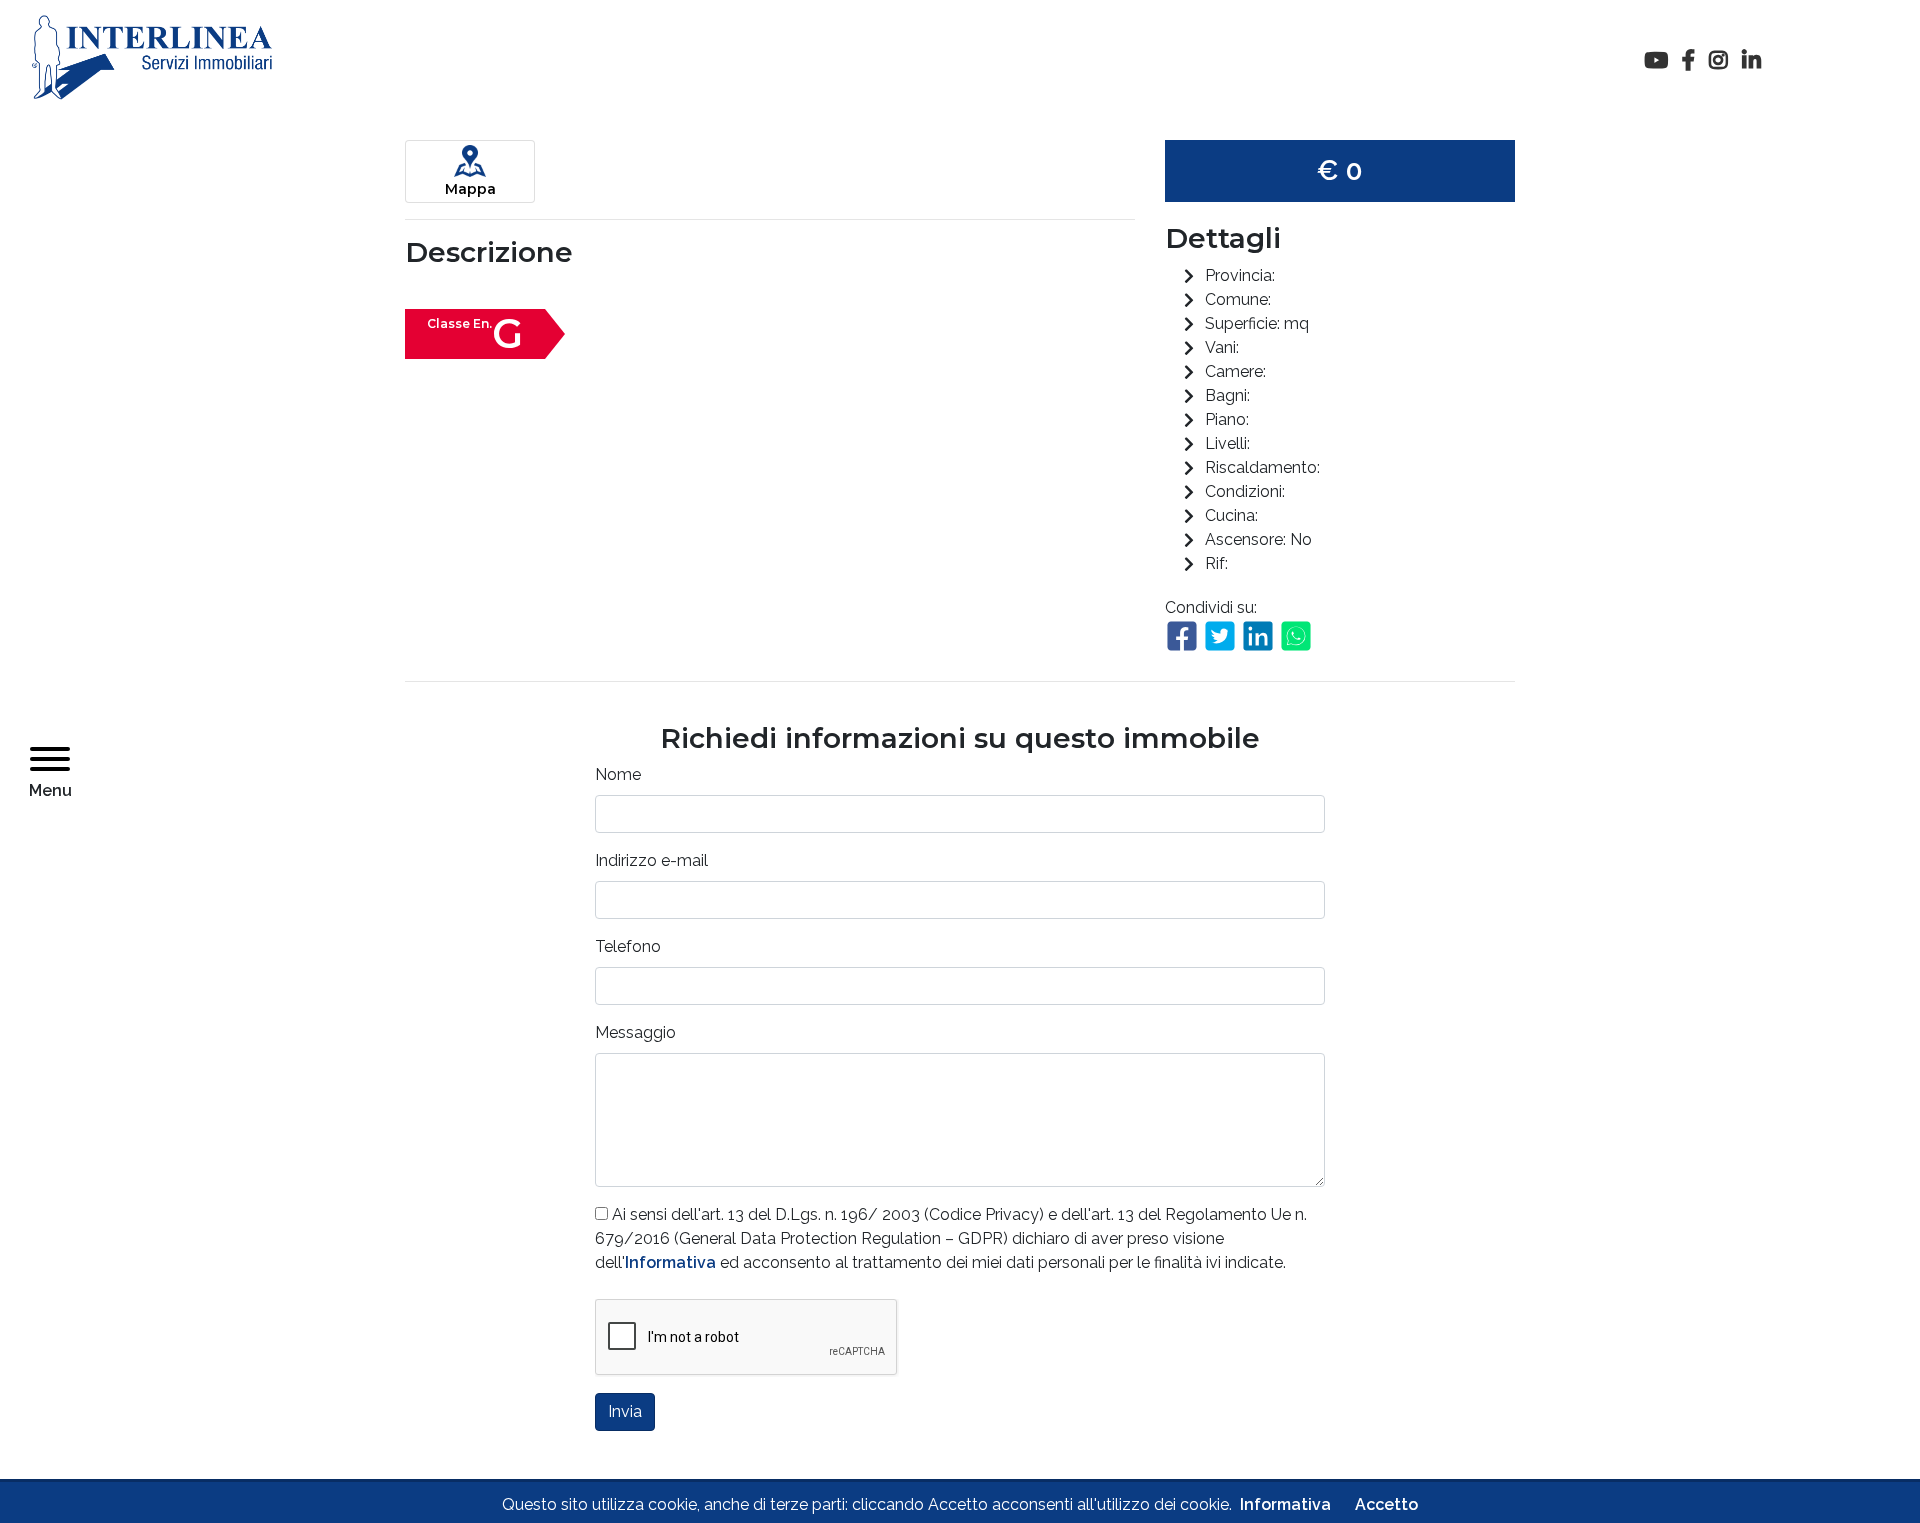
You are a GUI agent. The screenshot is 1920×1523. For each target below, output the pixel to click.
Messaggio (635, 1032)
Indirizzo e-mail (651, 860)
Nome (618, 774)
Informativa (670, 1262)
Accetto (1386, 1504)
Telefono (628, 946)
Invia (625, 1411)
